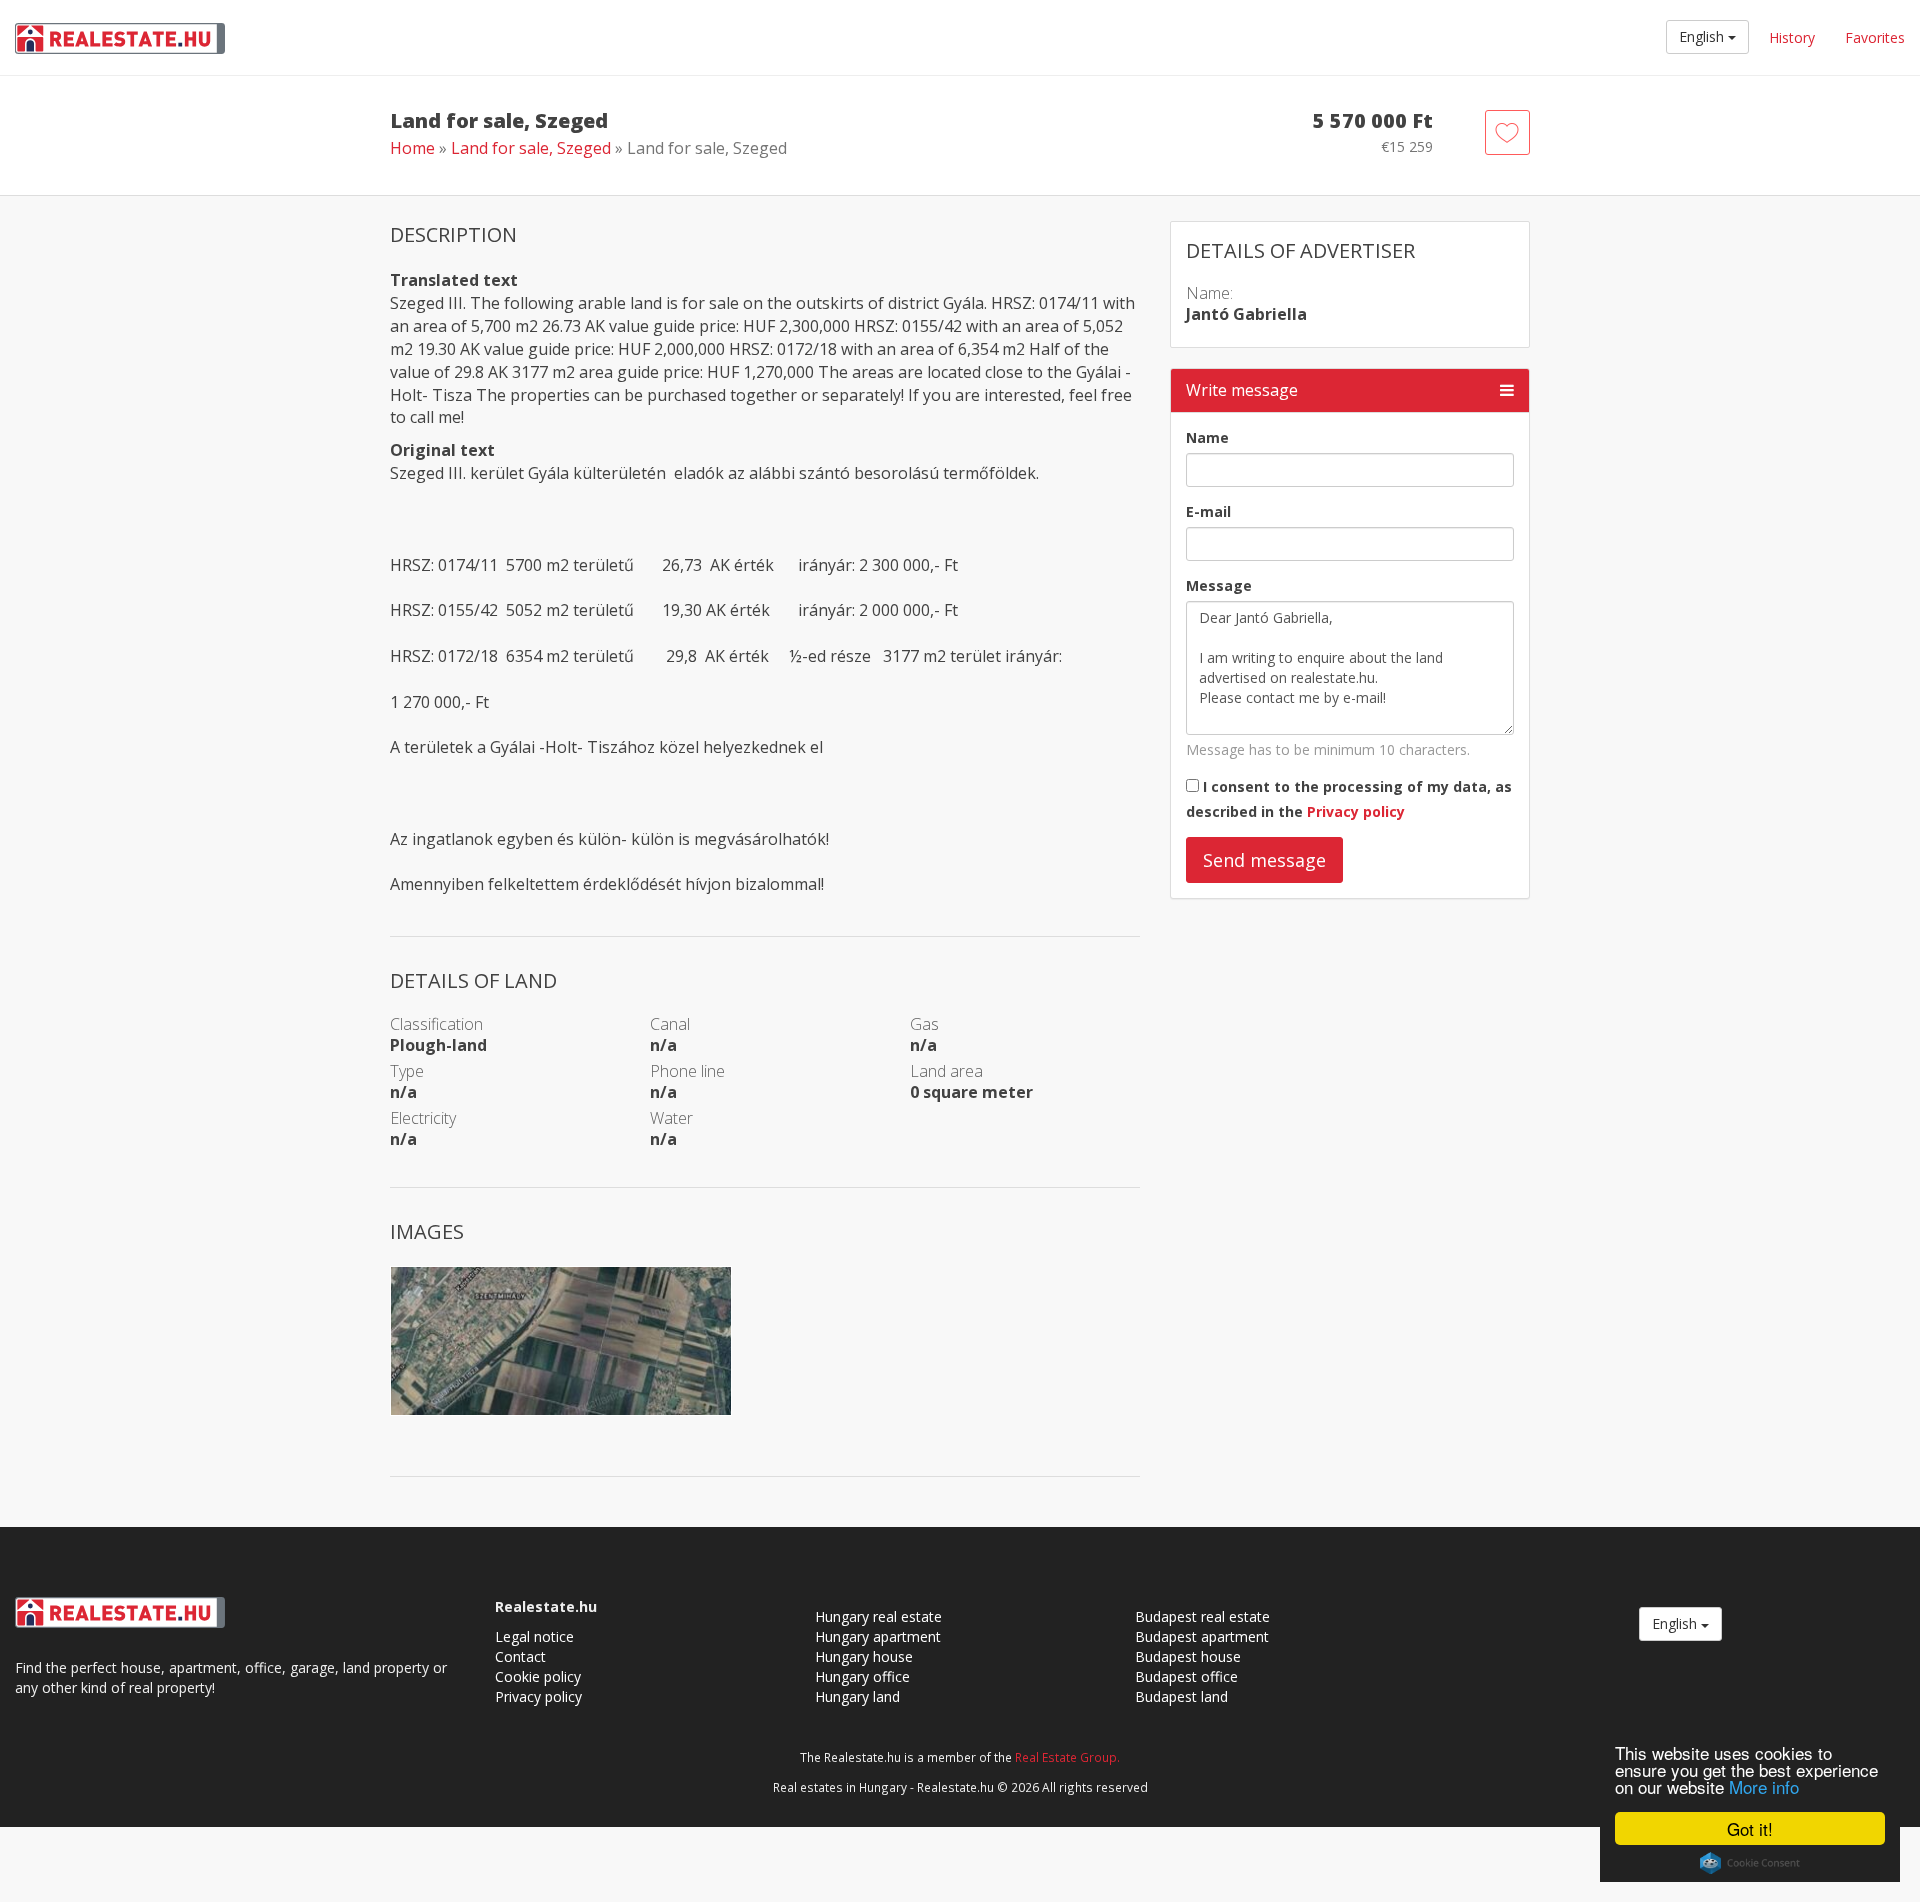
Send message (1264, 860)
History (1792, 37)
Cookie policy (538, 1676)
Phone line (687, 1071)
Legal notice (534, 1636)
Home (412, 148)
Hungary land (857, 1696)
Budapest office (1186, 1676)
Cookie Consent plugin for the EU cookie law (1750, 1863)
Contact (520, 1656)
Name (1207, 437)
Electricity (423, 1118)
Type (407, 1071)
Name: (1209, 293)
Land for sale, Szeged (533, 148)
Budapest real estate (1202, 1616)
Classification (436, 1024)
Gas (924, 1024)
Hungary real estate (878, 1616)
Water (671, 1118)
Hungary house (864, 1656)
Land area (946, 1071)
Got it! (1750, 1828)
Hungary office (862, 1676)
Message (1219, 585)
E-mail (1208, 511)
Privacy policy (1356, 811)
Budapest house (1188, 1656)
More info (1764, 1786)
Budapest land (1181, 1696)
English (1703, 36)
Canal (670, 1024)
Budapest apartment (1202, 1636)
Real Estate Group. (1067, 1757)
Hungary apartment (878, 1636)
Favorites (1875, 37)
